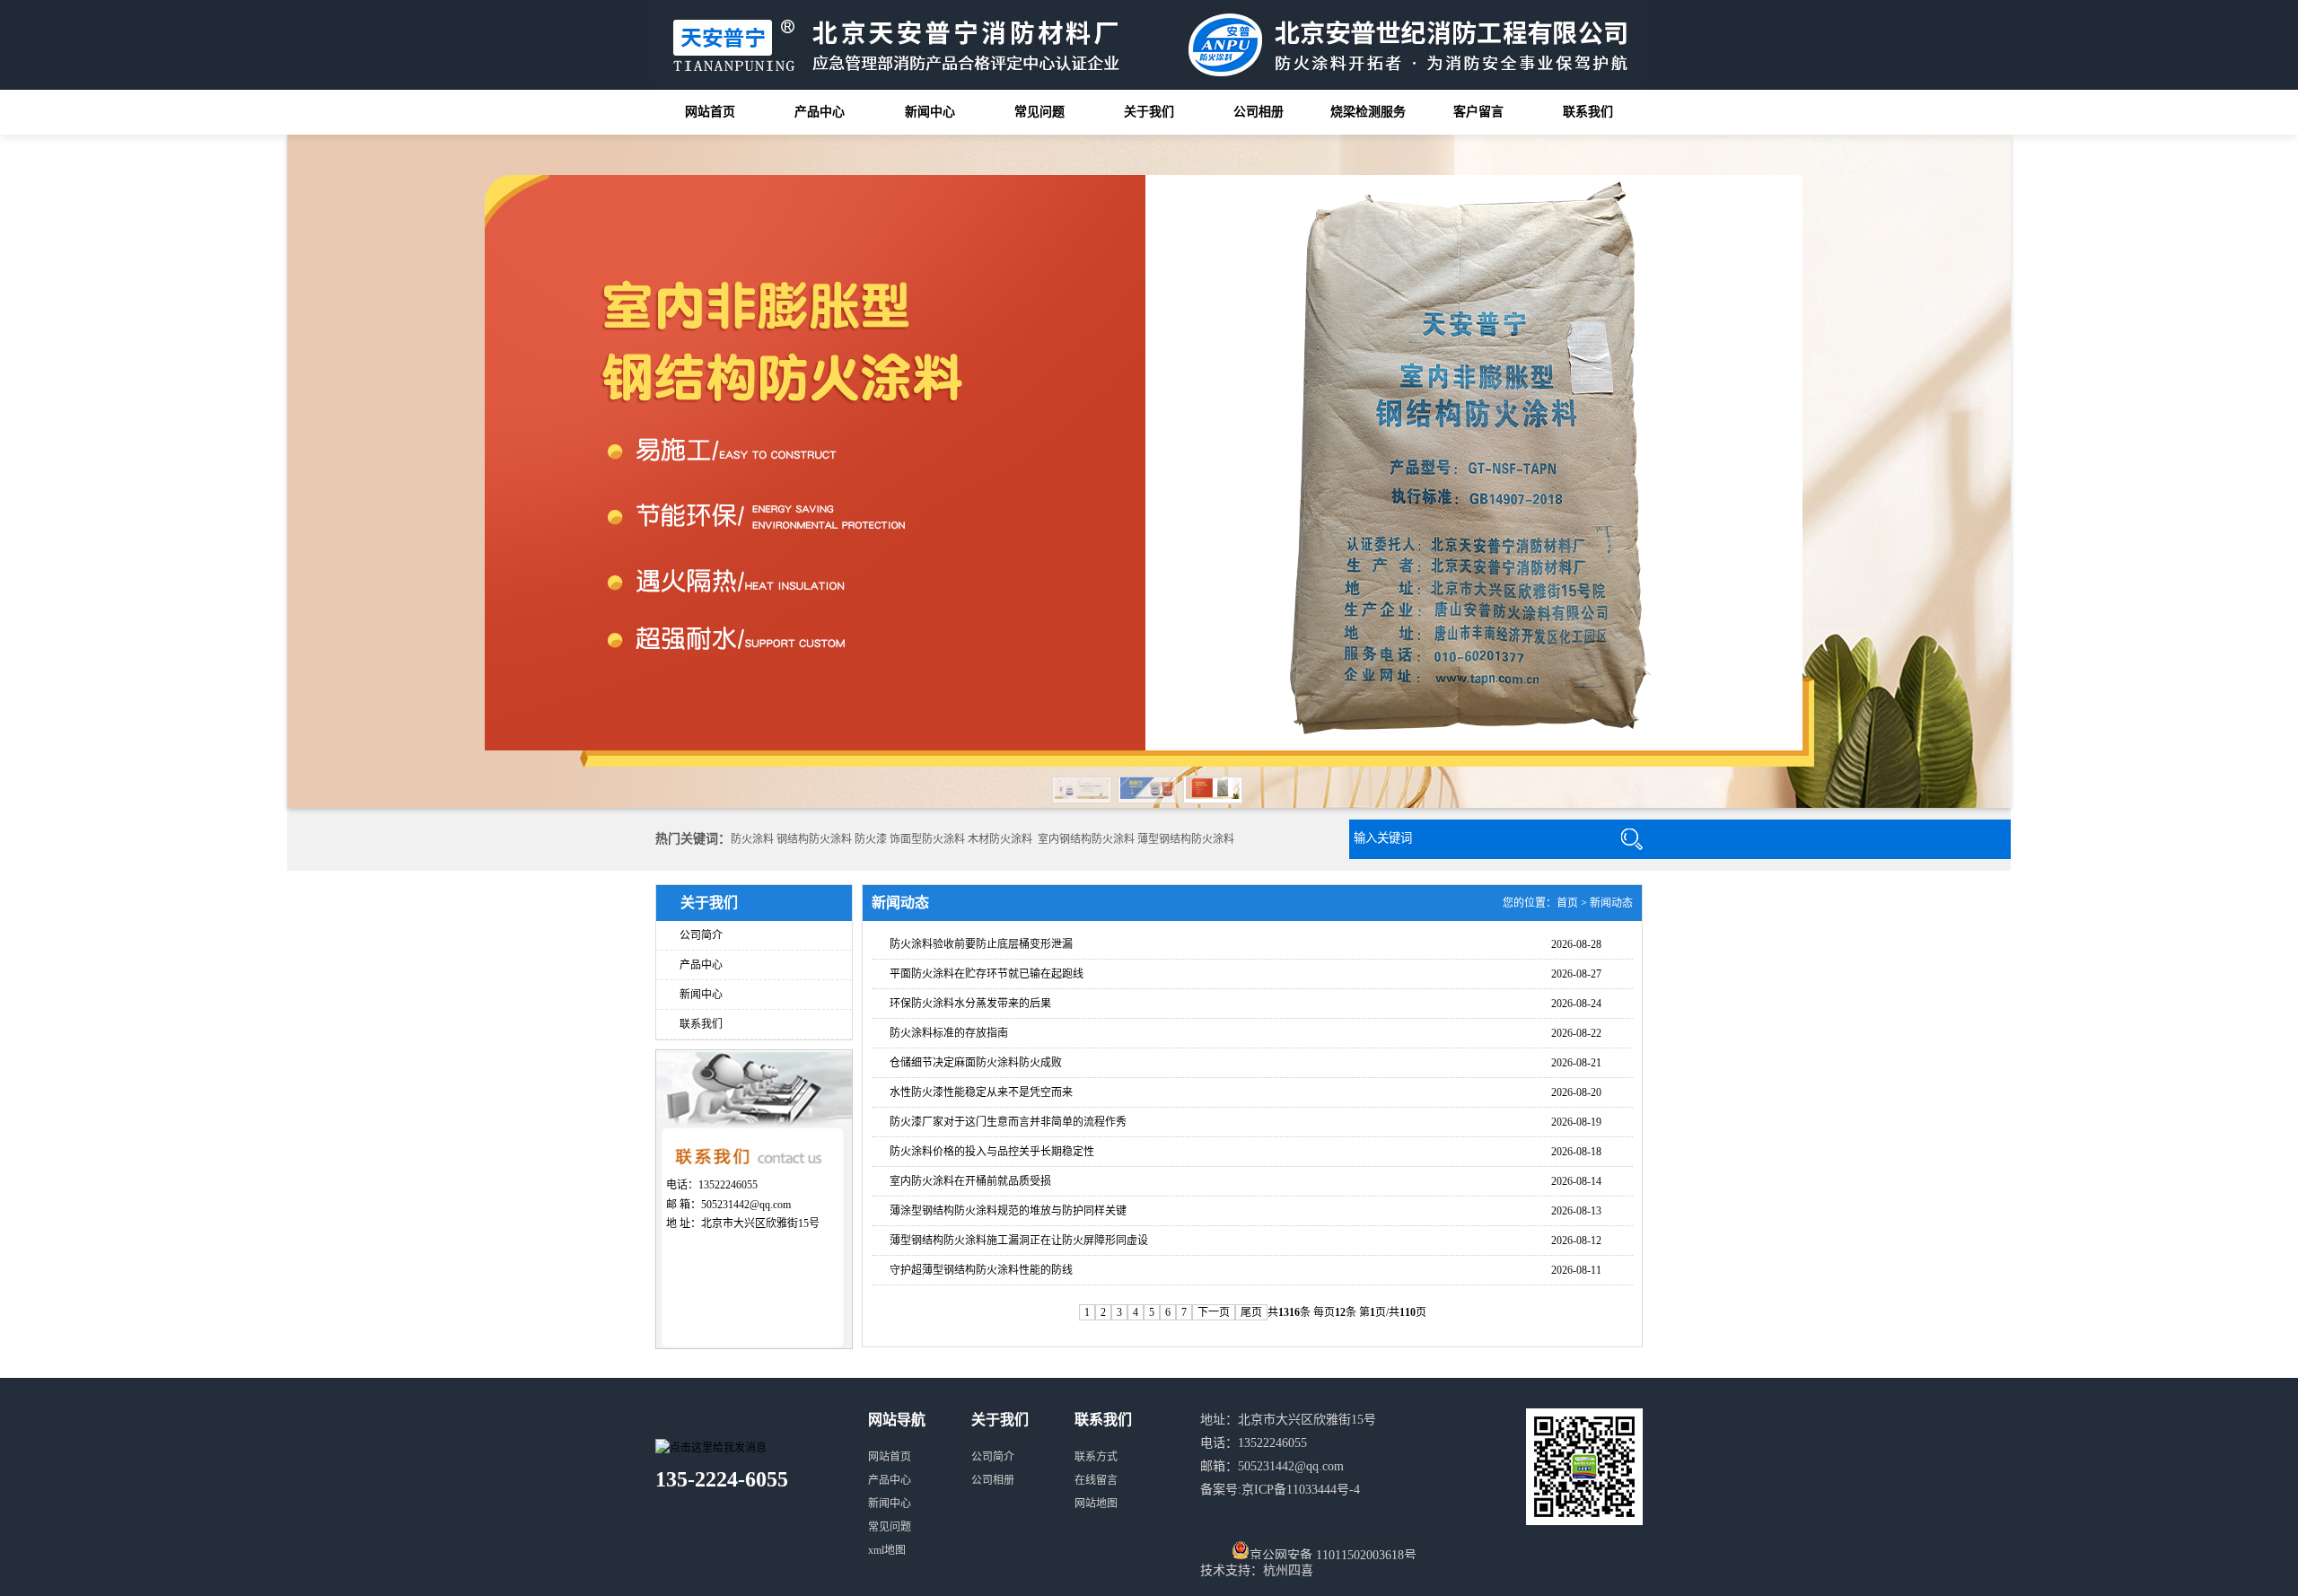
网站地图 (1096, 1504)
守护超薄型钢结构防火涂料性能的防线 (981, 1270)
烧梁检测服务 (1368, 112)
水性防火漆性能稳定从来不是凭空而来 (981, 1092)
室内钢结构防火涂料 (1086, 839)
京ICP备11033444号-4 (1301, 1490)
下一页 (1214, 1312)
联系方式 (1096, 1457)
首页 (1567, 903)
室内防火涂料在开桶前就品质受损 (970, 1181)
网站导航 (897, 1420)
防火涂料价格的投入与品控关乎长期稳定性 (992, 1152)
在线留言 (1096, 1480)
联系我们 (1588, 112)
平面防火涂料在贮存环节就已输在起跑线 (987, 974)
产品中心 (820, 112)
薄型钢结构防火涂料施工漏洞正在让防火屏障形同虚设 (1019, 1241)
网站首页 (710, 112)
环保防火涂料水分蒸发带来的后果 (970, 1004)
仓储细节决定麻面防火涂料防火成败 (976, 1063)
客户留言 (1478, 112)
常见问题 (1039, 112)
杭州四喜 (1288, 1570)
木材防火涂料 (1000, 839)
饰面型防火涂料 (927, 839)
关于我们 (1149, 112)
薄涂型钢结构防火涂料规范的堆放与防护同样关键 (1008, 1211)
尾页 (1251, 1312)
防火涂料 (752, 839)
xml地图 (887, 1550)
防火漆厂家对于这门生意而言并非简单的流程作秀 (1008, 1122)
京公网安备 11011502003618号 (1333, 1554)
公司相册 (1259, 112)
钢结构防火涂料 (814, 839)
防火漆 (871, 839)
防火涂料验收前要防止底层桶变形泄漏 (981, 944)
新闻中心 (930, 112)
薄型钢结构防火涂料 (1186, 839)
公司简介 (701, 935)
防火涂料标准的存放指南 (949, 1033)
